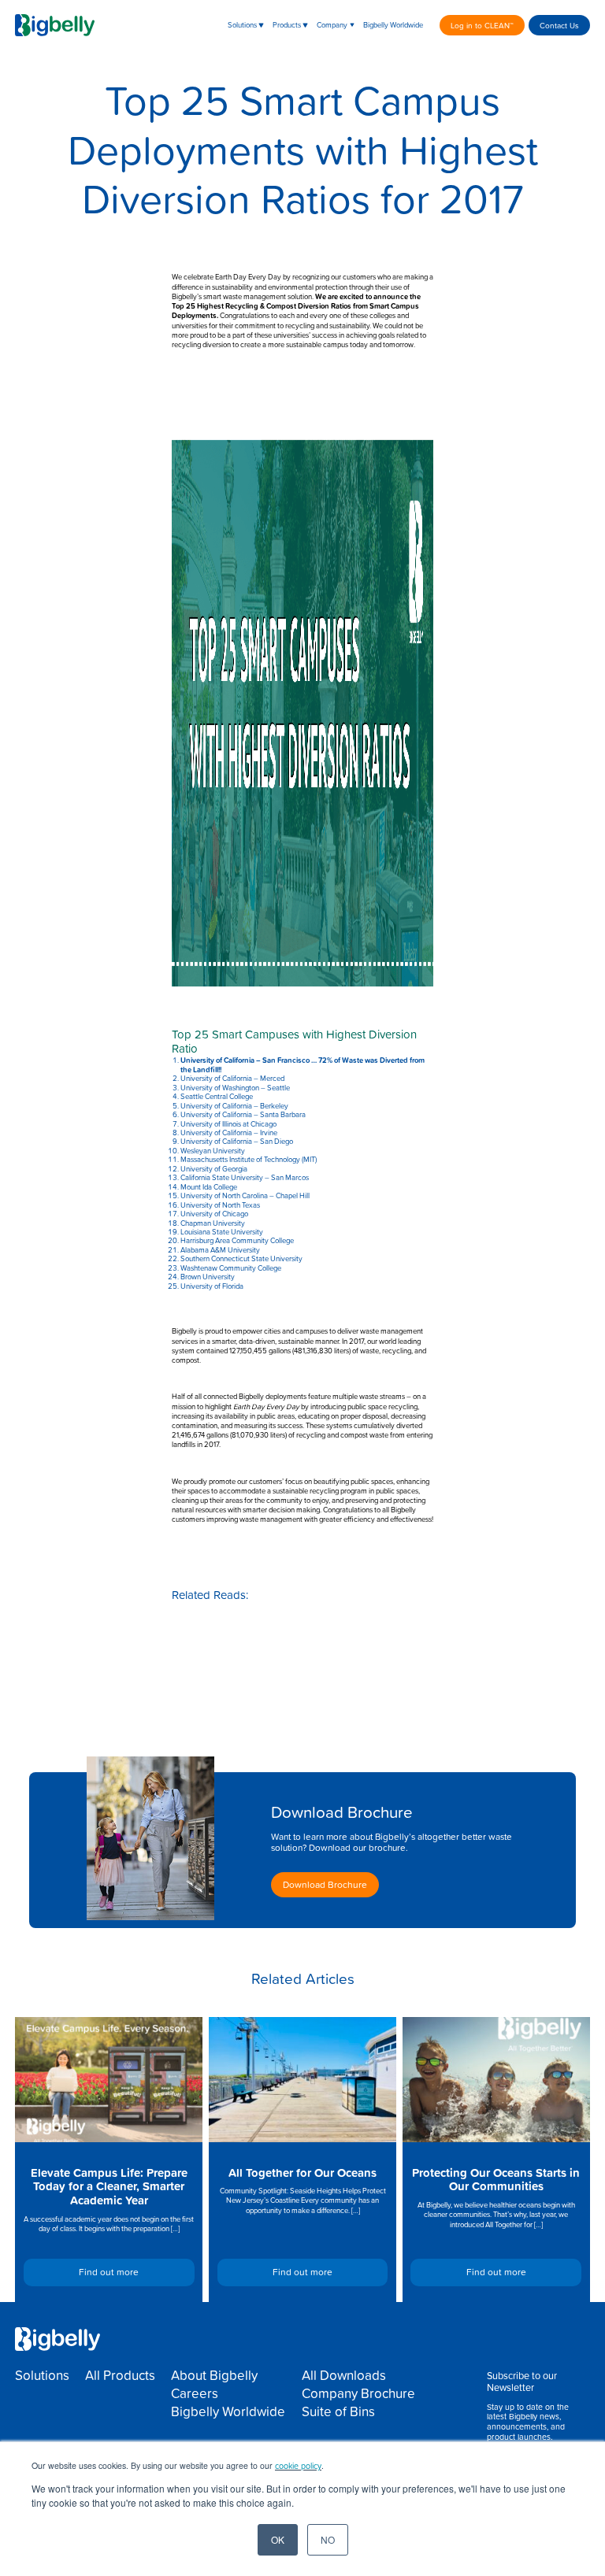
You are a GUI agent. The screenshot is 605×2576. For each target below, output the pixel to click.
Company (332, 25)
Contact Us (559, 25)
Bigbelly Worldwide (393, 25)
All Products (120, 2375)
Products (287, 25)
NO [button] (328, 2539)
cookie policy (298, 2465)
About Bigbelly (214, 2375)
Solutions (242, 25)
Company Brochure (358, 2393)
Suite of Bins (338, 2411)
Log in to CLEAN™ (482, 25)
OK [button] (278, 2539)
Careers (195, 2393)
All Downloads (344, 2375)
